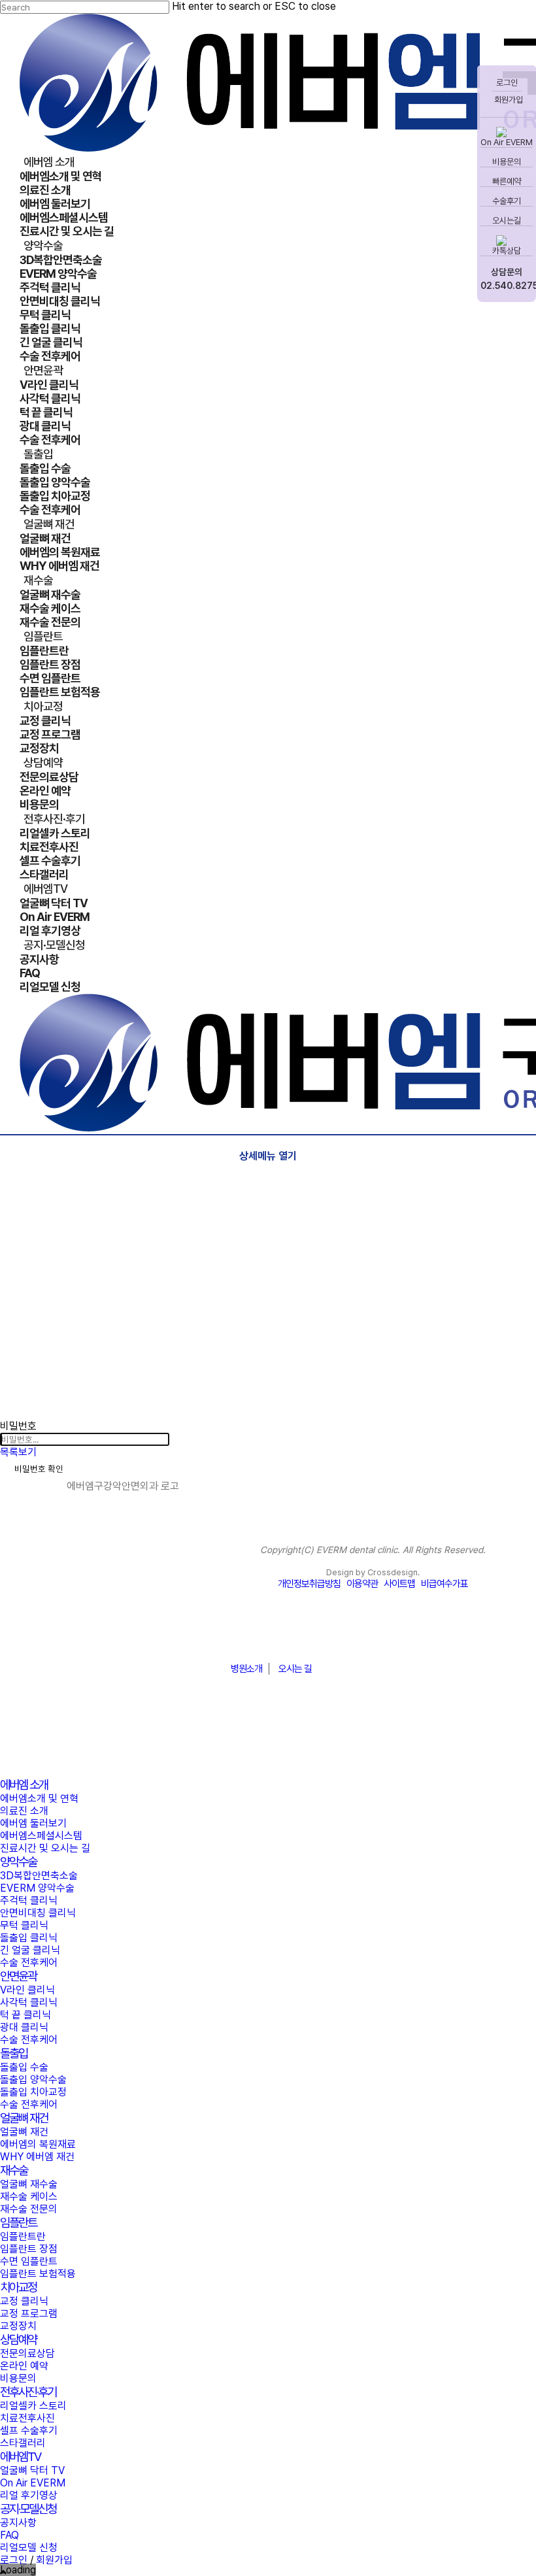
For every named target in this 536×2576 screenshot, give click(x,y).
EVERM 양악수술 (37, 1888)
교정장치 (18, 2326)
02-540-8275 (268, 1637)
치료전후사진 (27, 2418)
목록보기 (18, 1452)
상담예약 (18, 2340)
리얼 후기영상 (29, 2495)
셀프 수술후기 (29, 2431)
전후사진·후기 (28, 2392)
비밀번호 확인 (39, 1469)
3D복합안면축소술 (39, 1876)
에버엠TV (20, 2457)
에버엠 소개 (24, 1785)
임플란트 (18, 2223)
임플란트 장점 (29, 2249)
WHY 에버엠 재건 (37, 2157)
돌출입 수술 (24, 2067)
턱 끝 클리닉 (25, 2015)
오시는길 (507, 221)
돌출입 (14, 2053)
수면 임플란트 (29, 2261)
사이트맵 (399, 1584)
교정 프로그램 (29, 2314)
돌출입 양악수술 (33, 2080)
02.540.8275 (507, 286)
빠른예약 (507, 181)
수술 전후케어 (29, 1963)
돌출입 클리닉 (29, 1938)
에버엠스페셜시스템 (41, 1836)
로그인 (507, 83)
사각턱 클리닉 (29, 2002)
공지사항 (18, 2523)
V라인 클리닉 (27, 1990)
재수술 (14, 2170)
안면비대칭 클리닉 (38, 1913)
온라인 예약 (24, 2366)
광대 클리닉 (24, 2027)
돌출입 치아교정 (33, 2092)
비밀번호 (18, 1426)
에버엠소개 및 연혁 (39, 1798)
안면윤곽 (18, 1976)
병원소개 (246, 1669)
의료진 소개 (24, 1811)
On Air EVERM (507, 142)
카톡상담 (507, 251)
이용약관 (362, 1584)
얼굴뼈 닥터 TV (32, 2470)
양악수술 (18, 1862)
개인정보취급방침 (309, 1584)
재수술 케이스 (29, 2197)
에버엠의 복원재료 (38, 2144)
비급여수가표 (444, 1584)
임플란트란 (23, 2236)
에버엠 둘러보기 (33, 1823)
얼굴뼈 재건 (24, 2118)
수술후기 (507, 201)
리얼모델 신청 (29, 2548)
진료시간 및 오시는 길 (45, 1848)
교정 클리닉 (24, 2301)
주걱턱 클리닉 (29, 1900)
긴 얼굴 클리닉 (30, 1950)
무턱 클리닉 (24, 1925)
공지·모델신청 (28, 2509)
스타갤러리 (23, 2443)
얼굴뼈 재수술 (29, 2184)
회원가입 (508, 100)
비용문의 (507, 162)
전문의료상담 (27, 2353)
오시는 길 (295, 1669)
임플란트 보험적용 (38, 2274)
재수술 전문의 (29, 2209)
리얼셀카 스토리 (33, 2406)
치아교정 (18, 2287)
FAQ (9, 2535)
